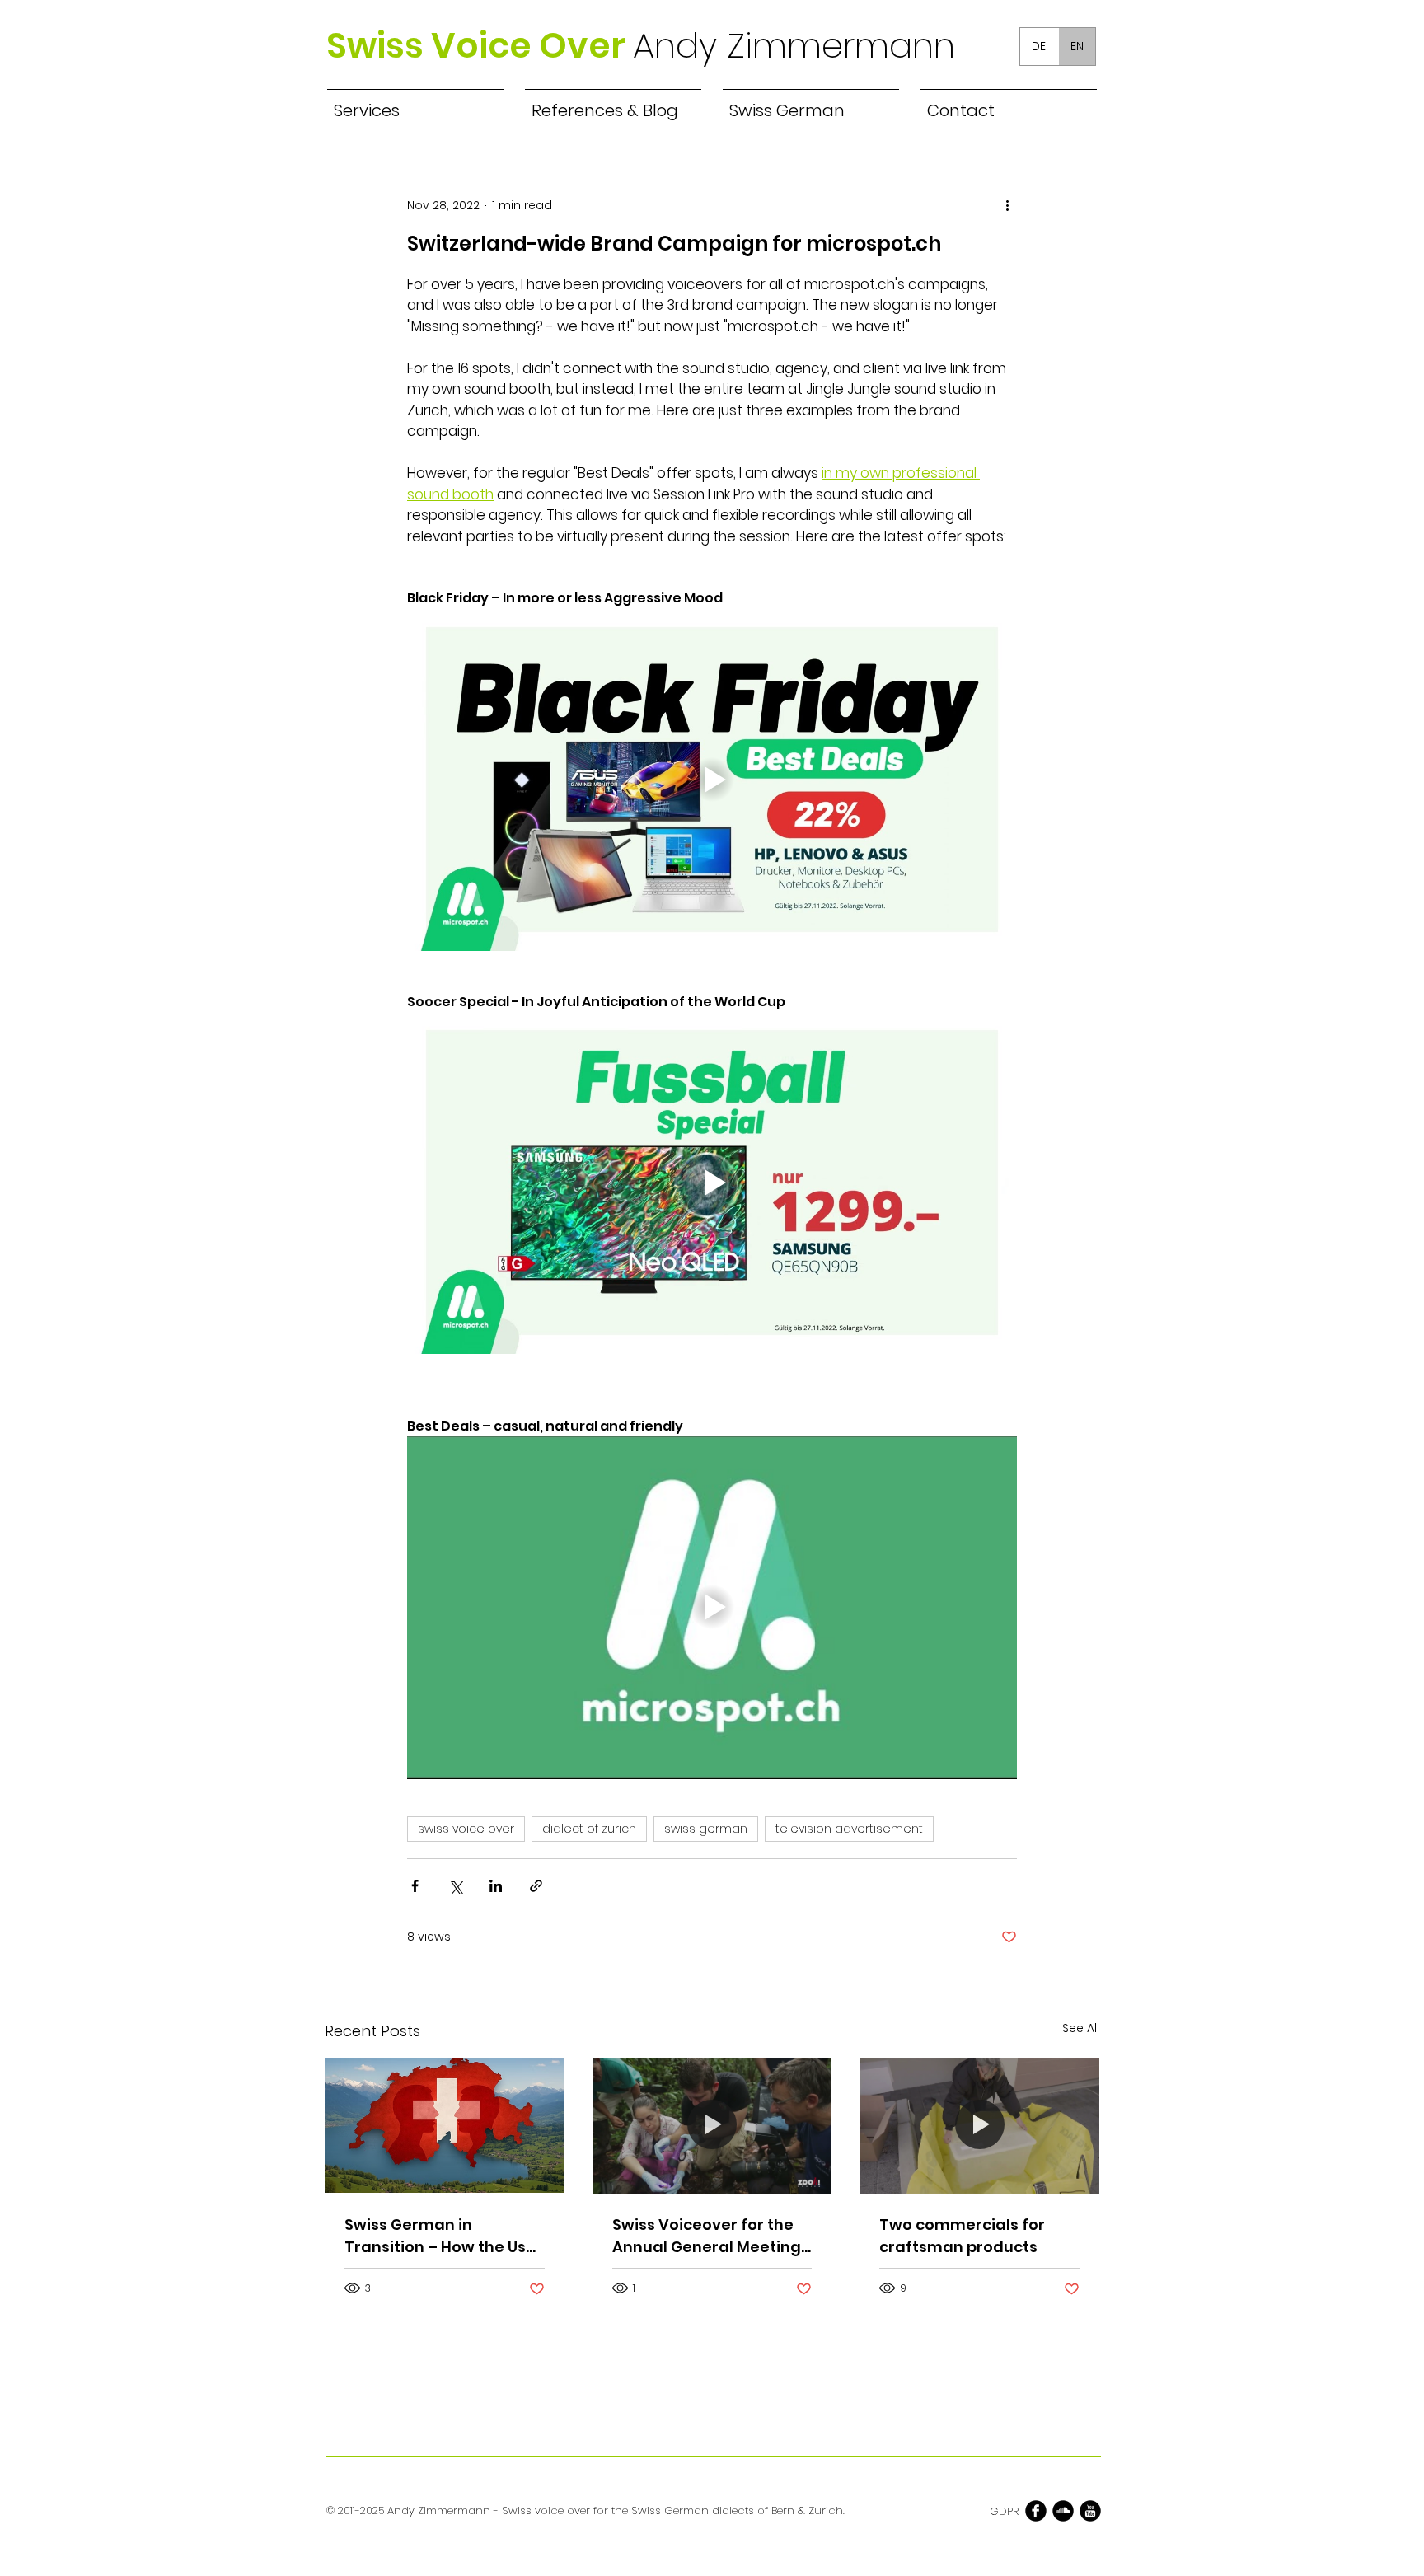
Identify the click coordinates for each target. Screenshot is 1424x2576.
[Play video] (712, 780)
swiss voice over (466, 1829)
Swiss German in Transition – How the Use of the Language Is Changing (440, 2236)
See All (1081, 2028)
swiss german (706, 1829)
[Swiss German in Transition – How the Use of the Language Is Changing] (445, 2126)
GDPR (1004, 2511)
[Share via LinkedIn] (496, 1886)
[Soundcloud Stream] (1063, 2511)
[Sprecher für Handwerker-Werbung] (979, 2126)
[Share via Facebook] (415, 1886)
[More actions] (1007, 205)
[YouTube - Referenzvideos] (1090, 2511)
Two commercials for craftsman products (962, 2236)
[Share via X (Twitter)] (455, 1886)
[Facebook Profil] (1036, 2511)
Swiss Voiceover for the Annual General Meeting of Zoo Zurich (707, 2236)
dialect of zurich (589, 1829)
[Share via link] (536, 1886)
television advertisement (849, 1829)
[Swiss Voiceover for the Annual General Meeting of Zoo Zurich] (712, 2126)
